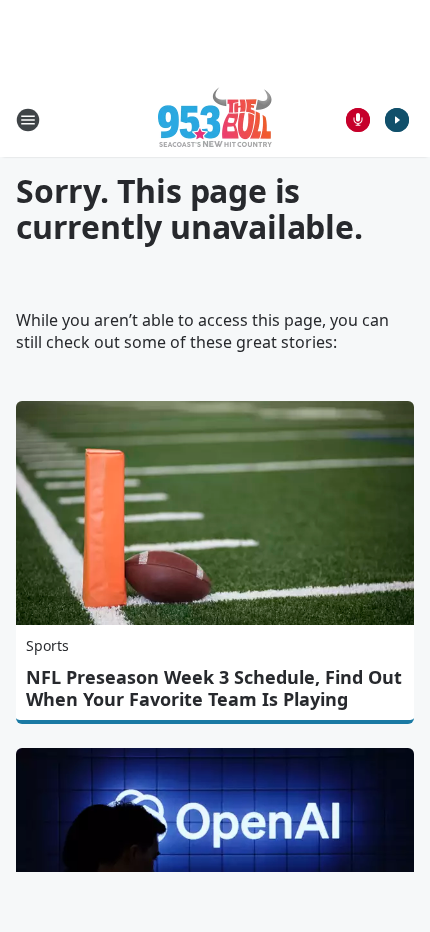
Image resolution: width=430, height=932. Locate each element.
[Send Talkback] (358, 120)
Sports (47, 645)
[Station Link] (215, 119)
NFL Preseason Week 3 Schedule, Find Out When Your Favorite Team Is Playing (214, 688)
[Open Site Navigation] (28, 120)
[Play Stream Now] (397, 120)
